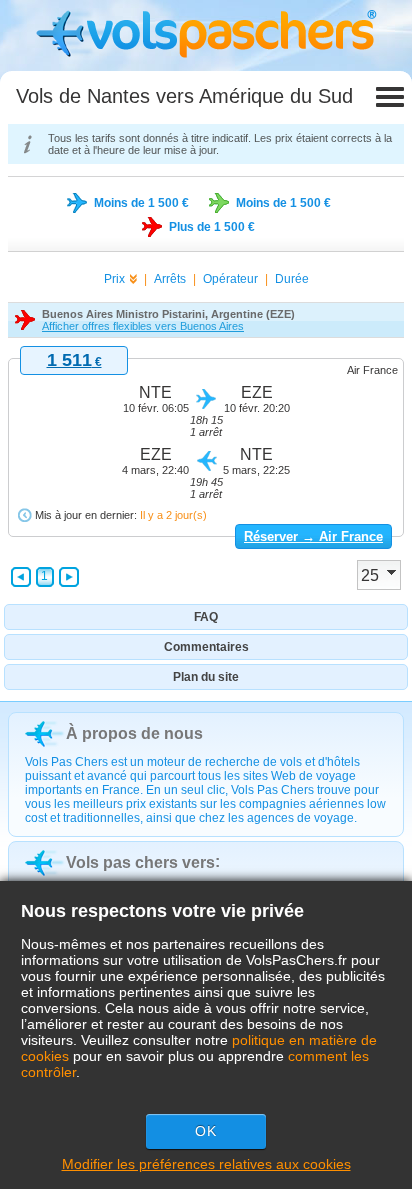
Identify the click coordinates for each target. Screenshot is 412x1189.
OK (206, 1131)
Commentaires (206, 647)
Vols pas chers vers (140, 862)
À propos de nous (134, 733)
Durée (292, 279)
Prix (114, 279)
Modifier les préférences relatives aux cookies (206, 1164)
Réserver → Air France (313, 536)
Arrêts (170, 279)
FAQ (206, 617)
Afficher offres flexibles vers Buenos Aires (143, 326)
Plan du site (206, 677)
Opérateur (230, 279)
